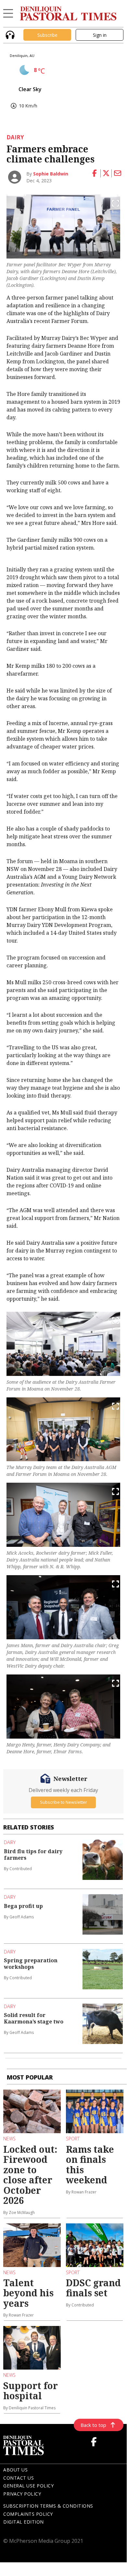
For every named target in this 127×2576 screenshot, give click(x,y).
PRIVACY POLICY (22, 2494)
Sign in (100, 35)
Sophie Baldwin (51, 174)
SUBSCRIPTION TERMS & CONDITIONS (48, 2506)
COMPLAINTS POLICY (28, 2514)
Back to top (93, 2425)
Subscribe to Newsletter (63, 1802)
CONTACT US (19, 2478)
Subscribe (47, 35)
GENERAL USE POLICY (28, 2486)
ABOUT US (15, 2470)
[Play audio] (9, 34)
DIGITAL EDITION (24, 2522)
